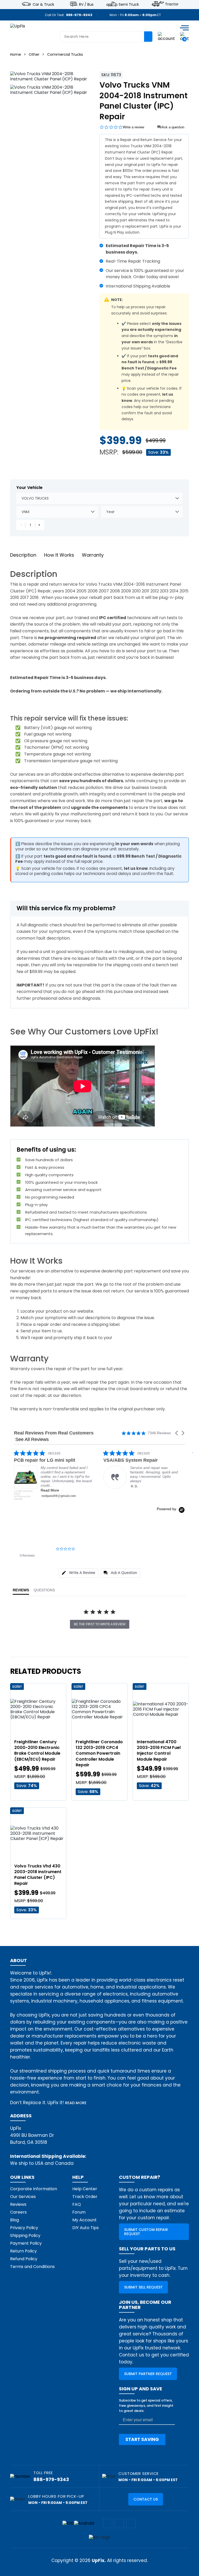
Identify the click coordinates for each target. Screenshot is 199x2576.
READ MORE (76, 2103)
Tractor (172, 4)
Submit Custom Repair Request (146, 2232)
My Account (84, 2220)
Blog (15, 2220)
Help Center (85, 2189)
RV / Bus (86, 4)
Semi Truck (129, 4)
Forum (79, 2212)
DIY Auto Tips (86, 2228)
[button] (177, 1433)
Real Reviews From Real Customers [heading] (54, 1433)
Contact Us (146, 2499)
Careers (18, 2212)
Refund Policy (24, 2259)
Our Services (23, 2197)
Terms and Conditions (32, 2267)
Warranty (93, 555)
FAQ (77, 2204)
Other (34, 54)
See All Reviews (32, 1439)
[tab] (79, 1573)
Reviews (18, 2204)
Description (23, 555)
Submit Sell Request (143, 2287)
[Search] (148, 37)
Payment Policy (26, 2243)
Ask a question (173, 127)
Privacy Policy (24, 2228)
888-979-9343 (79, 15)
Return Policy (23, 2251)
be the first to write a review (100, 1624)
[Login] (166, 36)
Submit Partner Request (148, 2374)
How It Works (59, 555)
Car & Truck (43, 4)
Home (16, 54)
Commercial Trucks (65, 54)
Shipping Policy (25, 2235)
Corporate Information (34, 2189)
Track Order (85, 2197)
